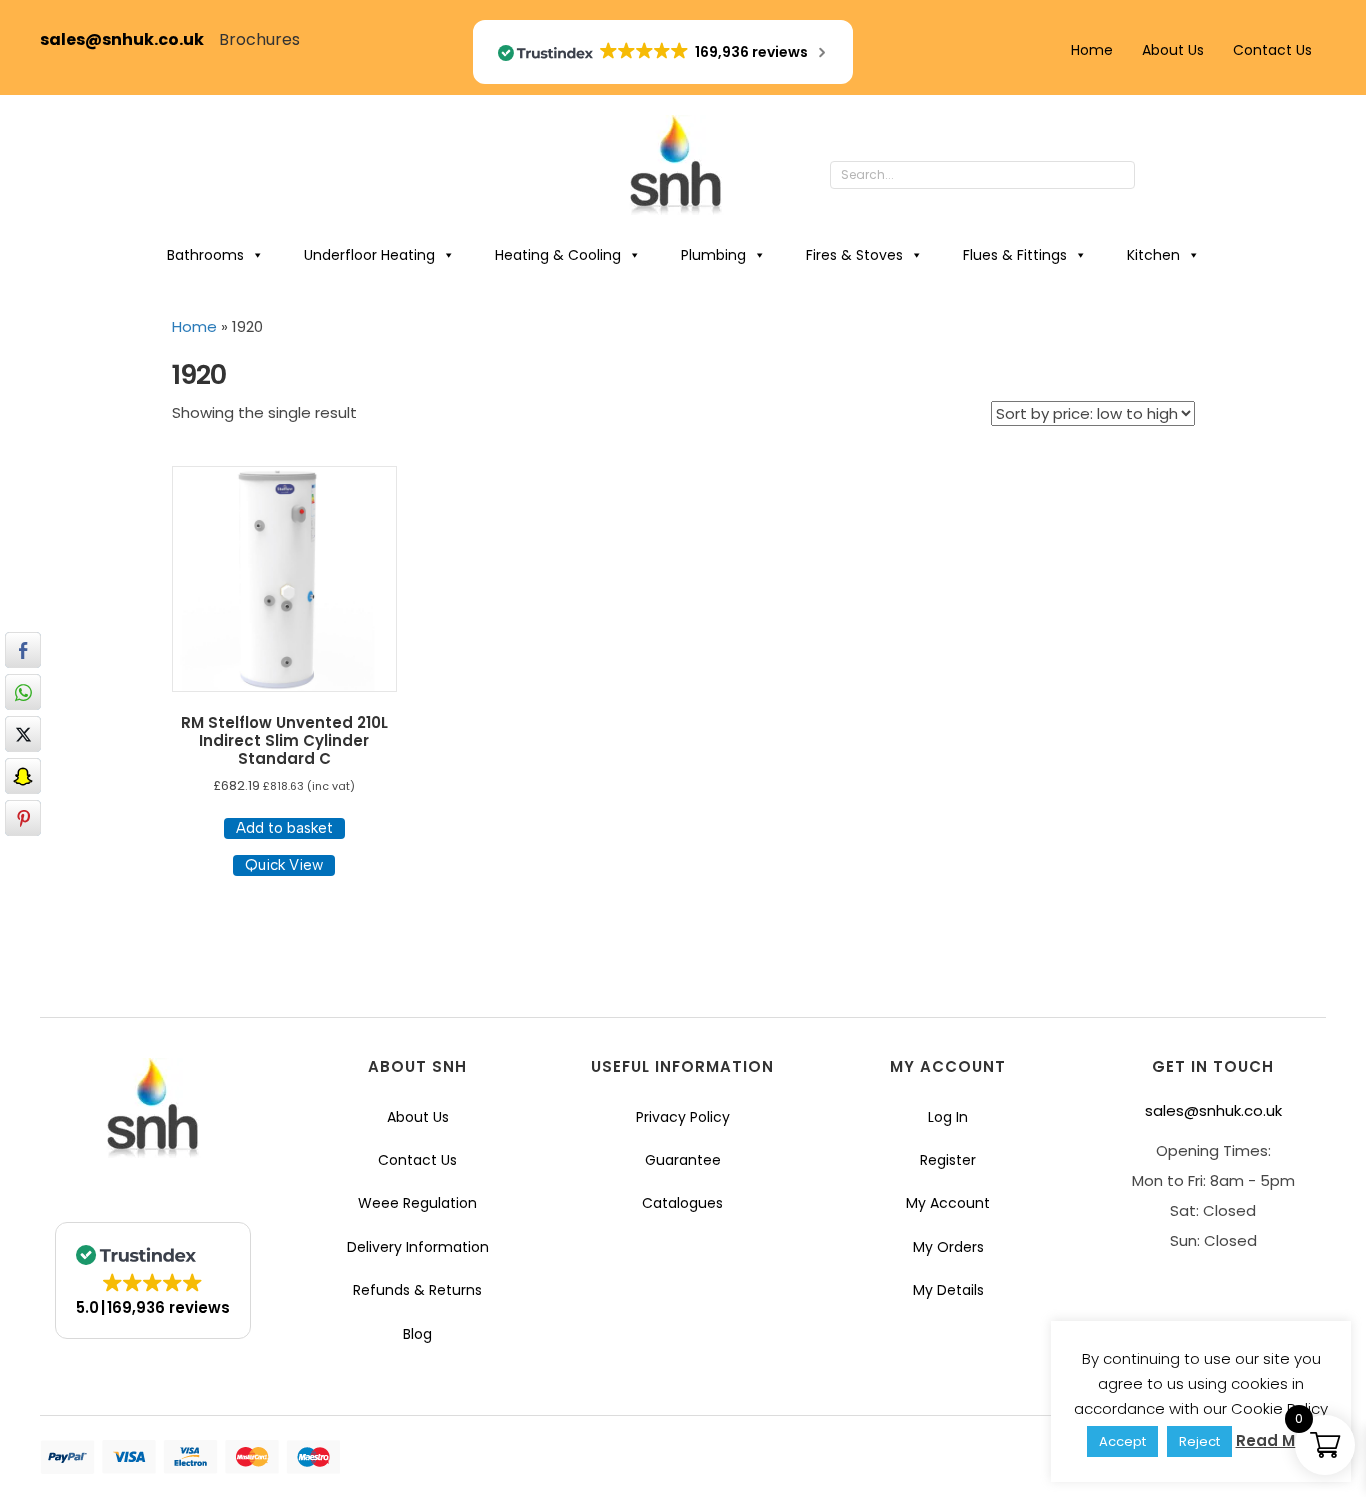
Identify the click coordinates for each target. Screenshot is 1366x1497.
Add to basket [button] (284, 828)
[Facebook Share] (23, 650)
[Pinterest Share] (23, 818)
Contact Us (1272, 50)
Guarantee (683, 1160)
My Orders (948, 1247)
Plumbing (713, 255)
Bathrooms (205, 255)
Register (948, 1160)
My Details (948, 1290)
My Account (948, 1203)
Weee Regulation (417, 1203)
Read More (1278, 1440)
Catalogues (682, 1203)
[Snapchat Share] (23, 776)
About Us (1173, 50)
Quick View (284, 865)
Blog (417, 1334)
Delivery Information (418, 1247)
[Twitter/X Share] (23, 734)
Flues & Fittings (1015, 255)
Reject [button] (1199, 1441)
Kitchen (1153, 255)
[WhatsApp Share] (23, 692)
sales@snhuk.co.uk (129, 39)
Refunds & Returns (417, 1290)
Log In (948, 1117)
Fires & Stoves (854, 255)
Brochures (259, 39)
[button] (1155, 176)
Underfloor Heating (369, 255)
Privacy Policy (683, 1117)
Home (1092, 50)
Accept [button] (1122, 1441)
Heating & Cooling (558, 255)
